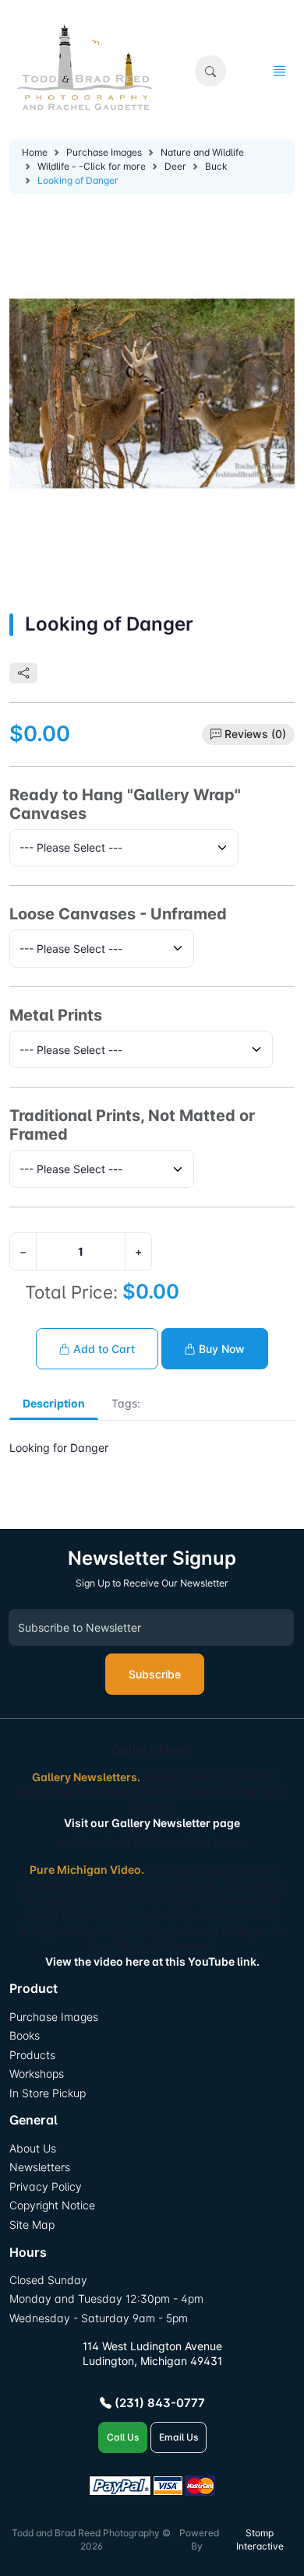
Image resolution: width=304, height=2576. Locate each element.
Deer (175, 166)
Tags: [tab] (126, 1403)
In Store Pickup (48, 2093)
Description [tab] (54, 1403)
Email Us (179, 2437)
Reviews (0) (255, 734)
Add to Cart (103, 1349)
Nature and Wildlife (202, 152)
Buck (216, 166)
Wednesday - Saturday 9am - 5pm (99, 2318)
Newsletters (40, 2167)
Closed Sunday (48, 2280)
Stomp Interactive (260, 2539)
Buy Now (220, 1349)
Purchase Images (104, 152)
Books (25, 2035)
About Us (33, 2148)
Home (35, 152)
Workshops (37, 2073)
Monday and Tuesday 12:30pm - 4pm (106, 2298)
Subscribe (155, 1674)
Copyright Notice (52, 2205)
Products (32, 2055)
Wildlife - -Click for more (92, 166)
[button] (210, 71)
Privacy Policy (46, 2186)
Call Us (123, 2437)
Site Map (32, 2225)
